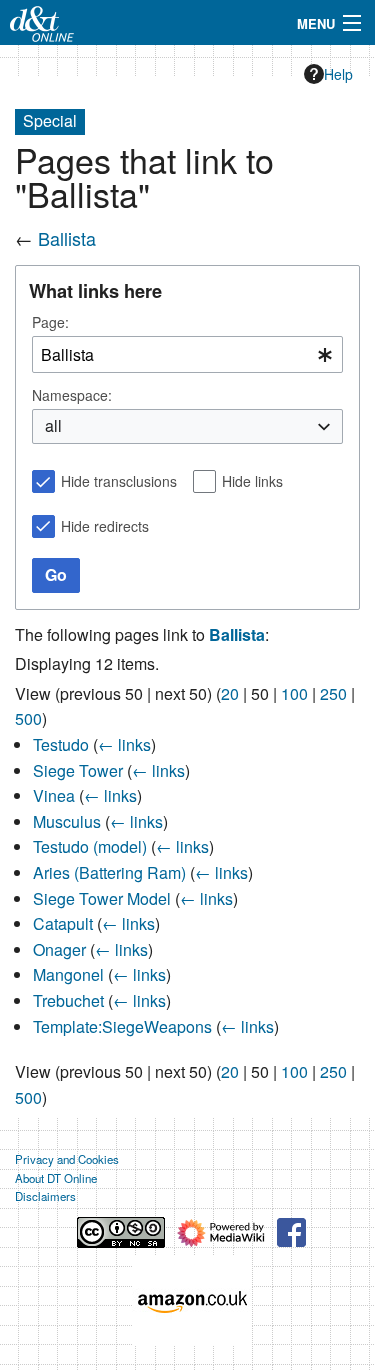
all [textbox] (53, 426)
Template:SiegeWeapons (122, 1026)
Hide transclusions (119, 481)
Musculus (67, 821)
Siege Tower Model (102, 898)
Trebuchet (68, 1000)
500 (28, 718)
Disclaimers (45, 1196)
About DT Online (56, 1178)
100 (294, 693)
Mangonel (68, 974)
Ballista (67, 238)
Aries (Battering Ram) (109, 872)
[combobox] (187, 354)
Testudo (61, 744)
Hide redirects (105, 526)
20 (230, 693)
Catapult (63, 923)
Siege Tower (78, 770)
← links (124, 744)
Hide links (252, 481)
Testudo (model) (90, 846)
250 (333, 693)
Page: (50, 322)
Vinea (54, 795)
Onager (59, 949)
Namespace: (72, 395)
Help (338, 74)
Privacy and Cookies (67, 1159)
